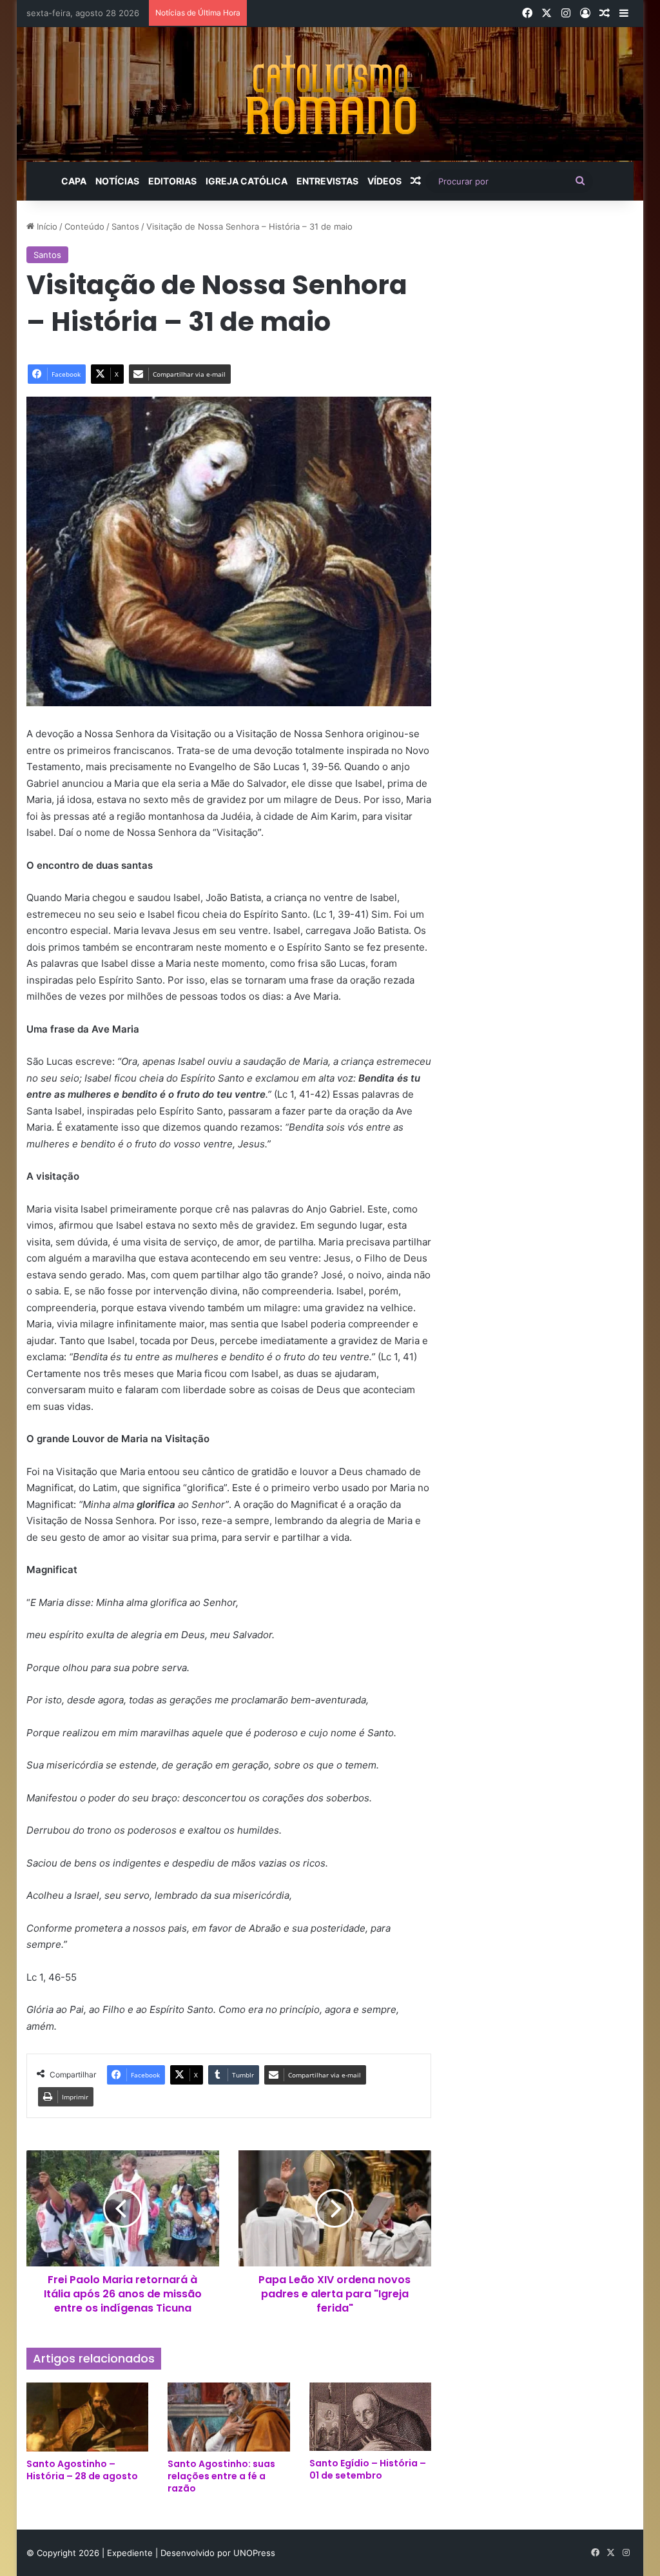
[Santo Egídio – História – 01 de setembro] (371, 2417)
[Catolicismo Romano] (330, 94)
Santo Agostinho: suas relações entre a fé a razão (221, 2476)
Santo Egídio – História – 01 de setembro (368, 2469)
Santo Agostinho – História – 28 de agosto (82, 2470)
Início (46, 226)
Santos (125, 226)
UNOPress (254, 2553)
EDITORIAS (172, 181)
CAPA (74, 181)
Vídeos (384, 181)
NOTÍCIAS (117, 181)
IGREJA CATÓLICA (247, 181)
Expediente (131, 2553)
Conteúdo (84, 226)
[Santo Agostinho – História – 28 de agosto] (88, 2417)
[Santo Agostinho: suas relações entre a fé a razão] (229, 2417)
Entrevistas (327, 181)
